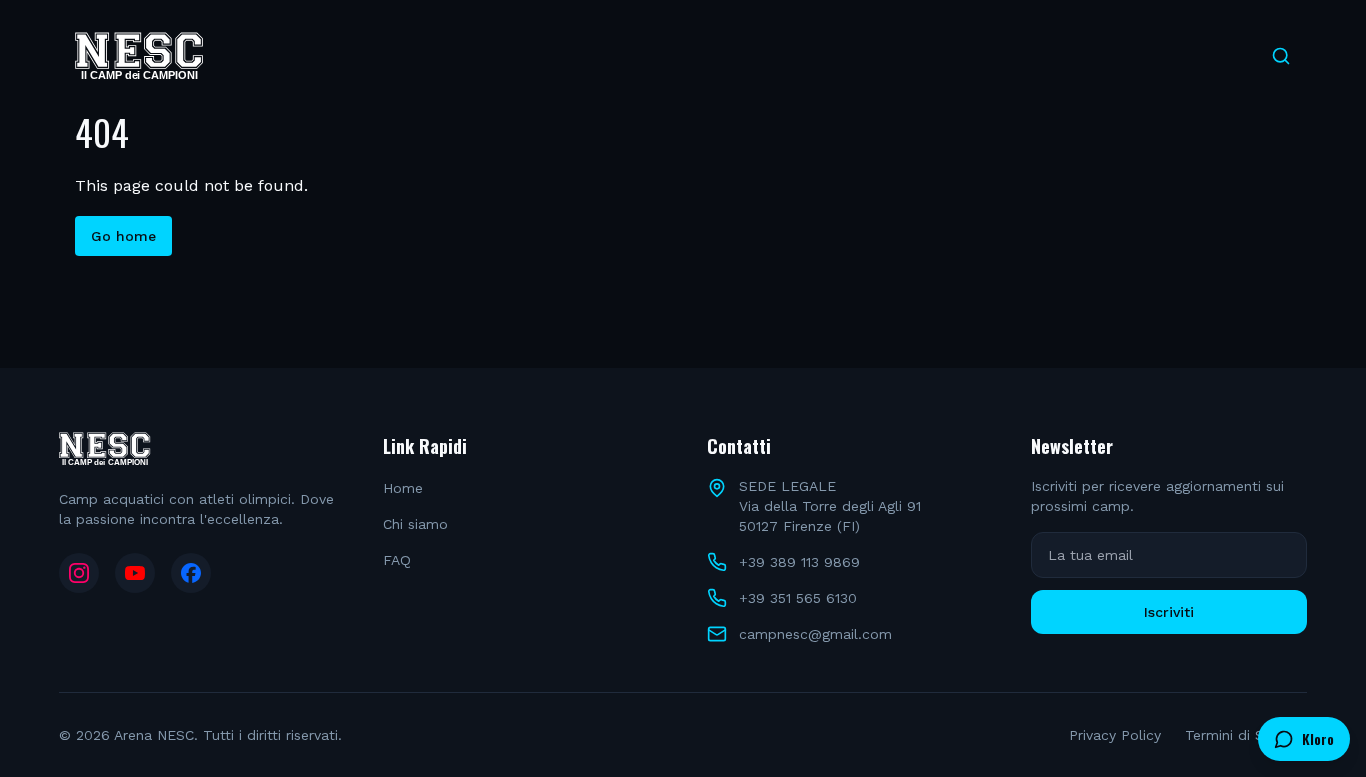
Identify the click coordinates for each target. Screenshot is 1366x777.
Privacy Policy (1115, 735)
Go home (123, 236)
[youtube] (135, 573)
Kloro (1318, 738)
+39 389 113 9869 (799, 562)
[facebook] (191, 573)
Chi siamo (415, 524)
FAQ (397, 560)
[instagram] (79, 573)
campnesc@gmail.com (815, 634)
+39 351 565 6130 (798, 598)
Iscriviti (1169, 612)
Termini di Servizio (1246, 735)
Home (403, 488)
